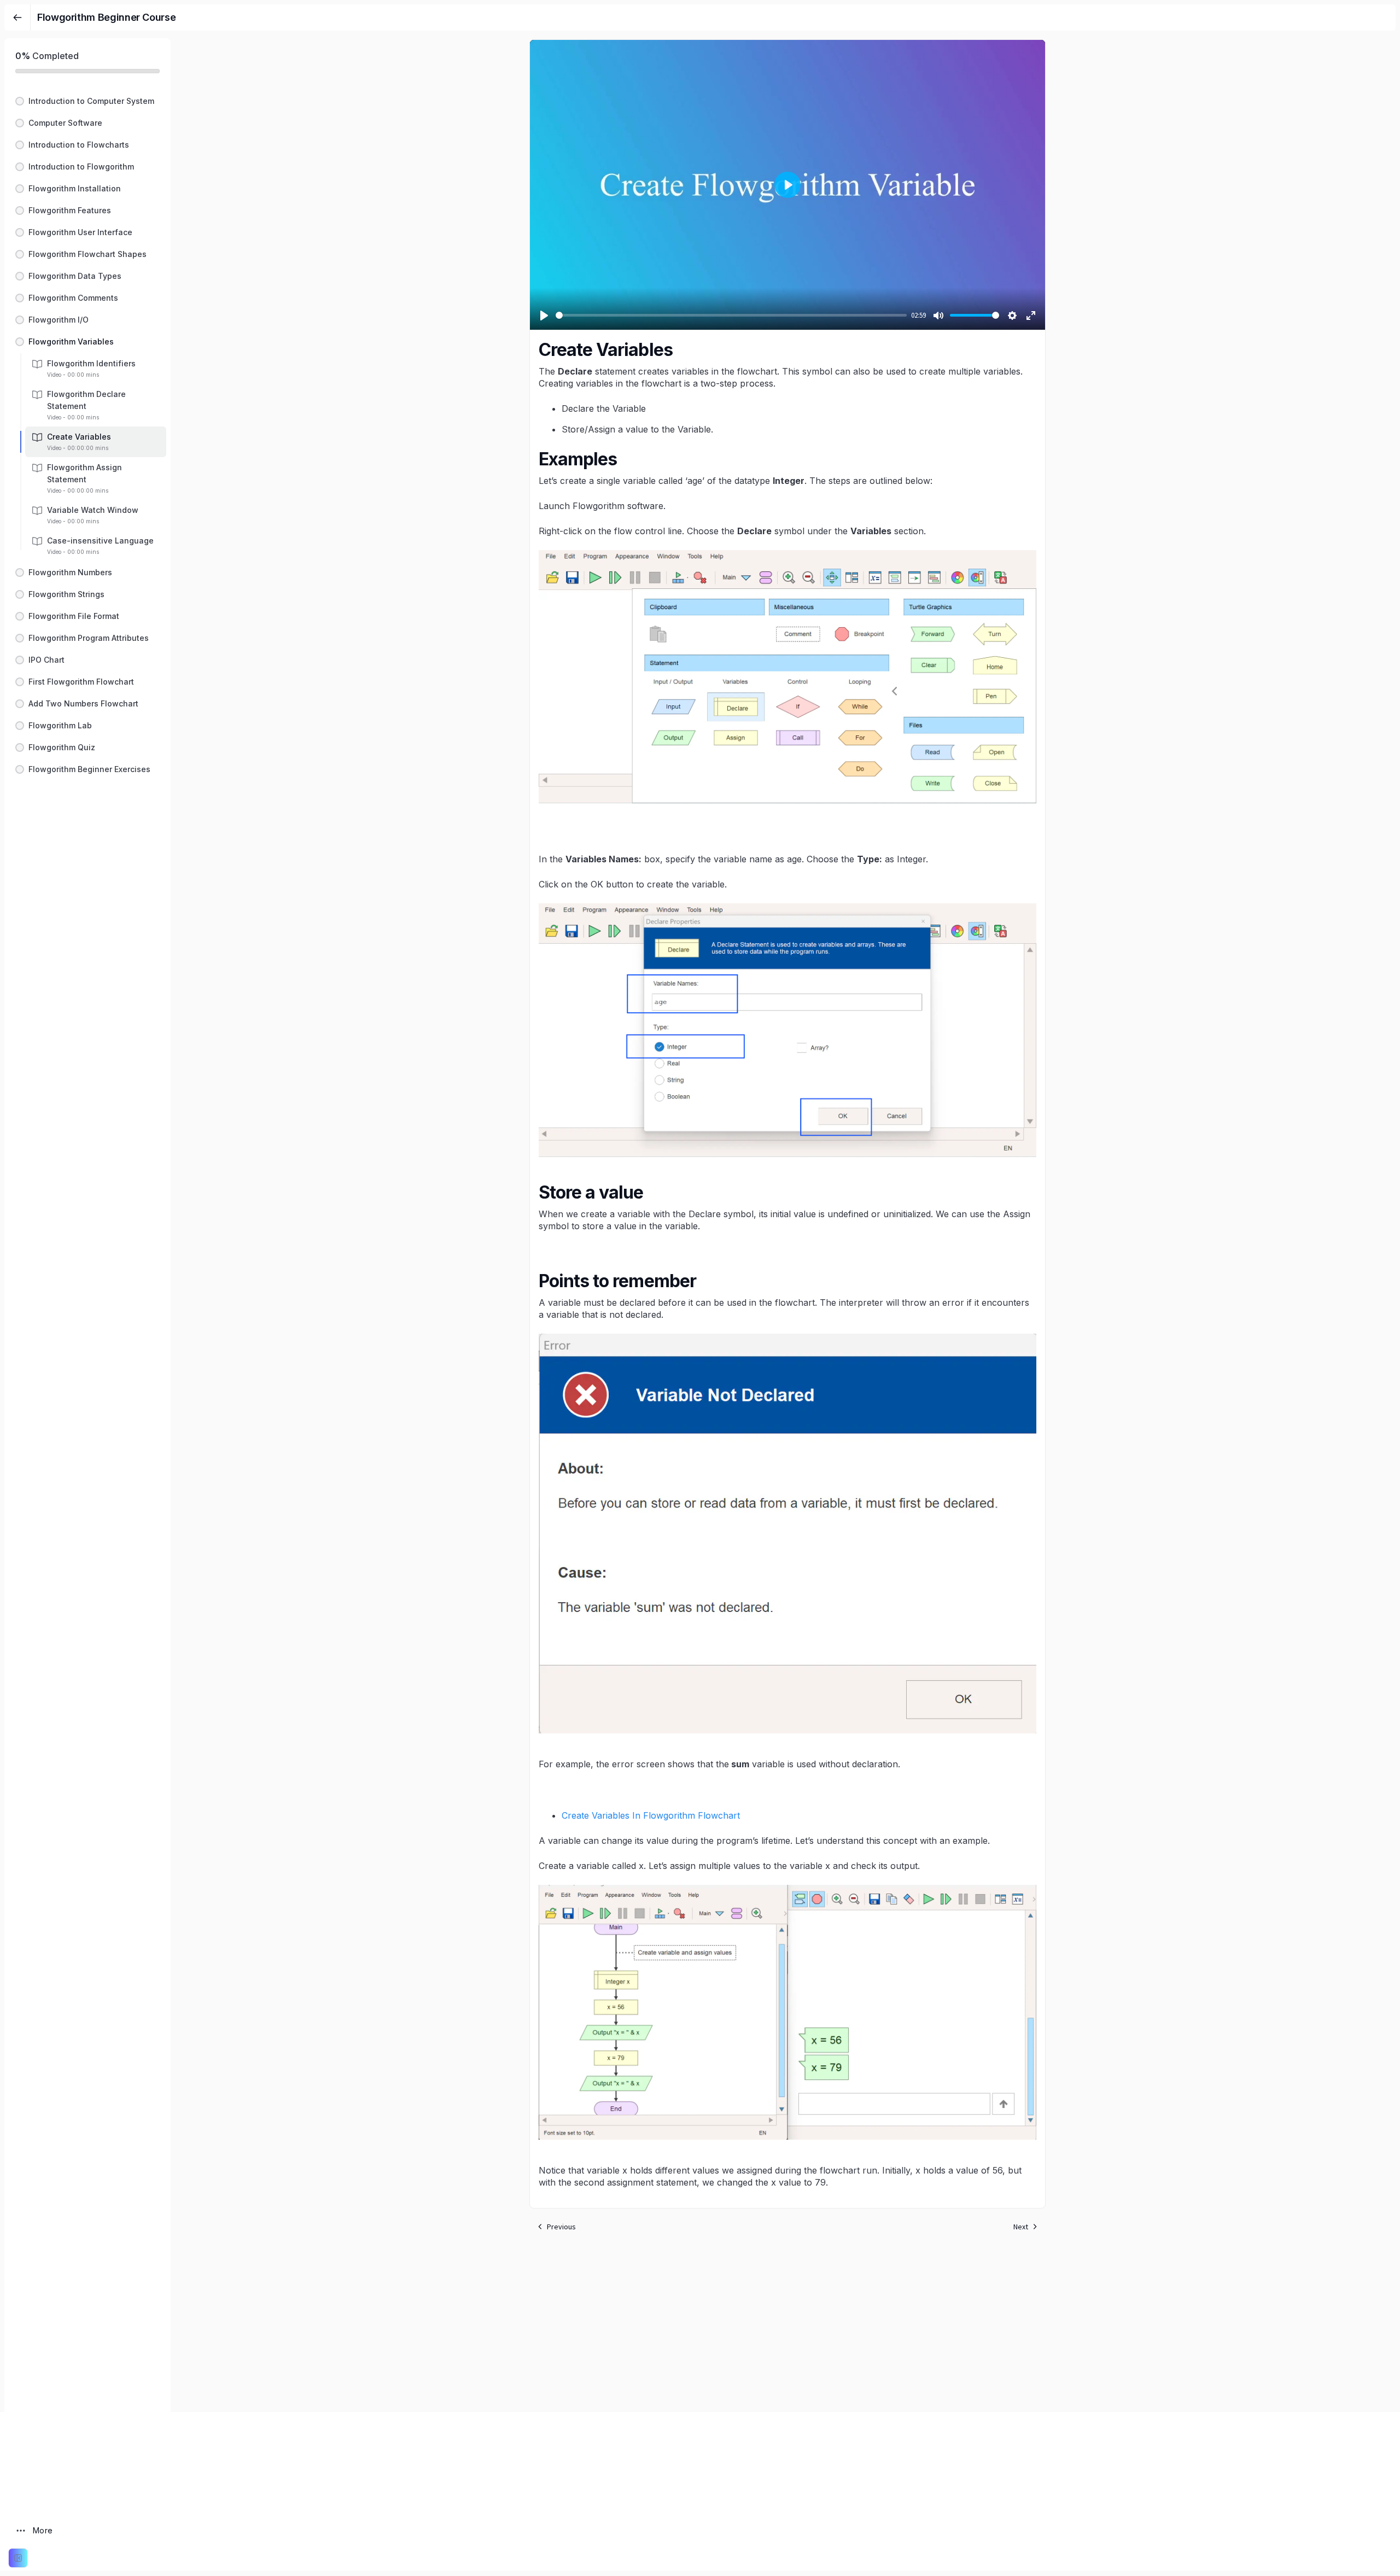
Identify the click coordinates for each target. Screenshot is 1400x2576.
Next (1021, 2227)
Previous (561, 2227)
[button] (87, 101)
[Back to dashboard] (17, 17)
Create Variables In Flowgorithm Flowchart (651, 1815)
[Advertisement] (787, 2335)
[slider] (731, 315)
